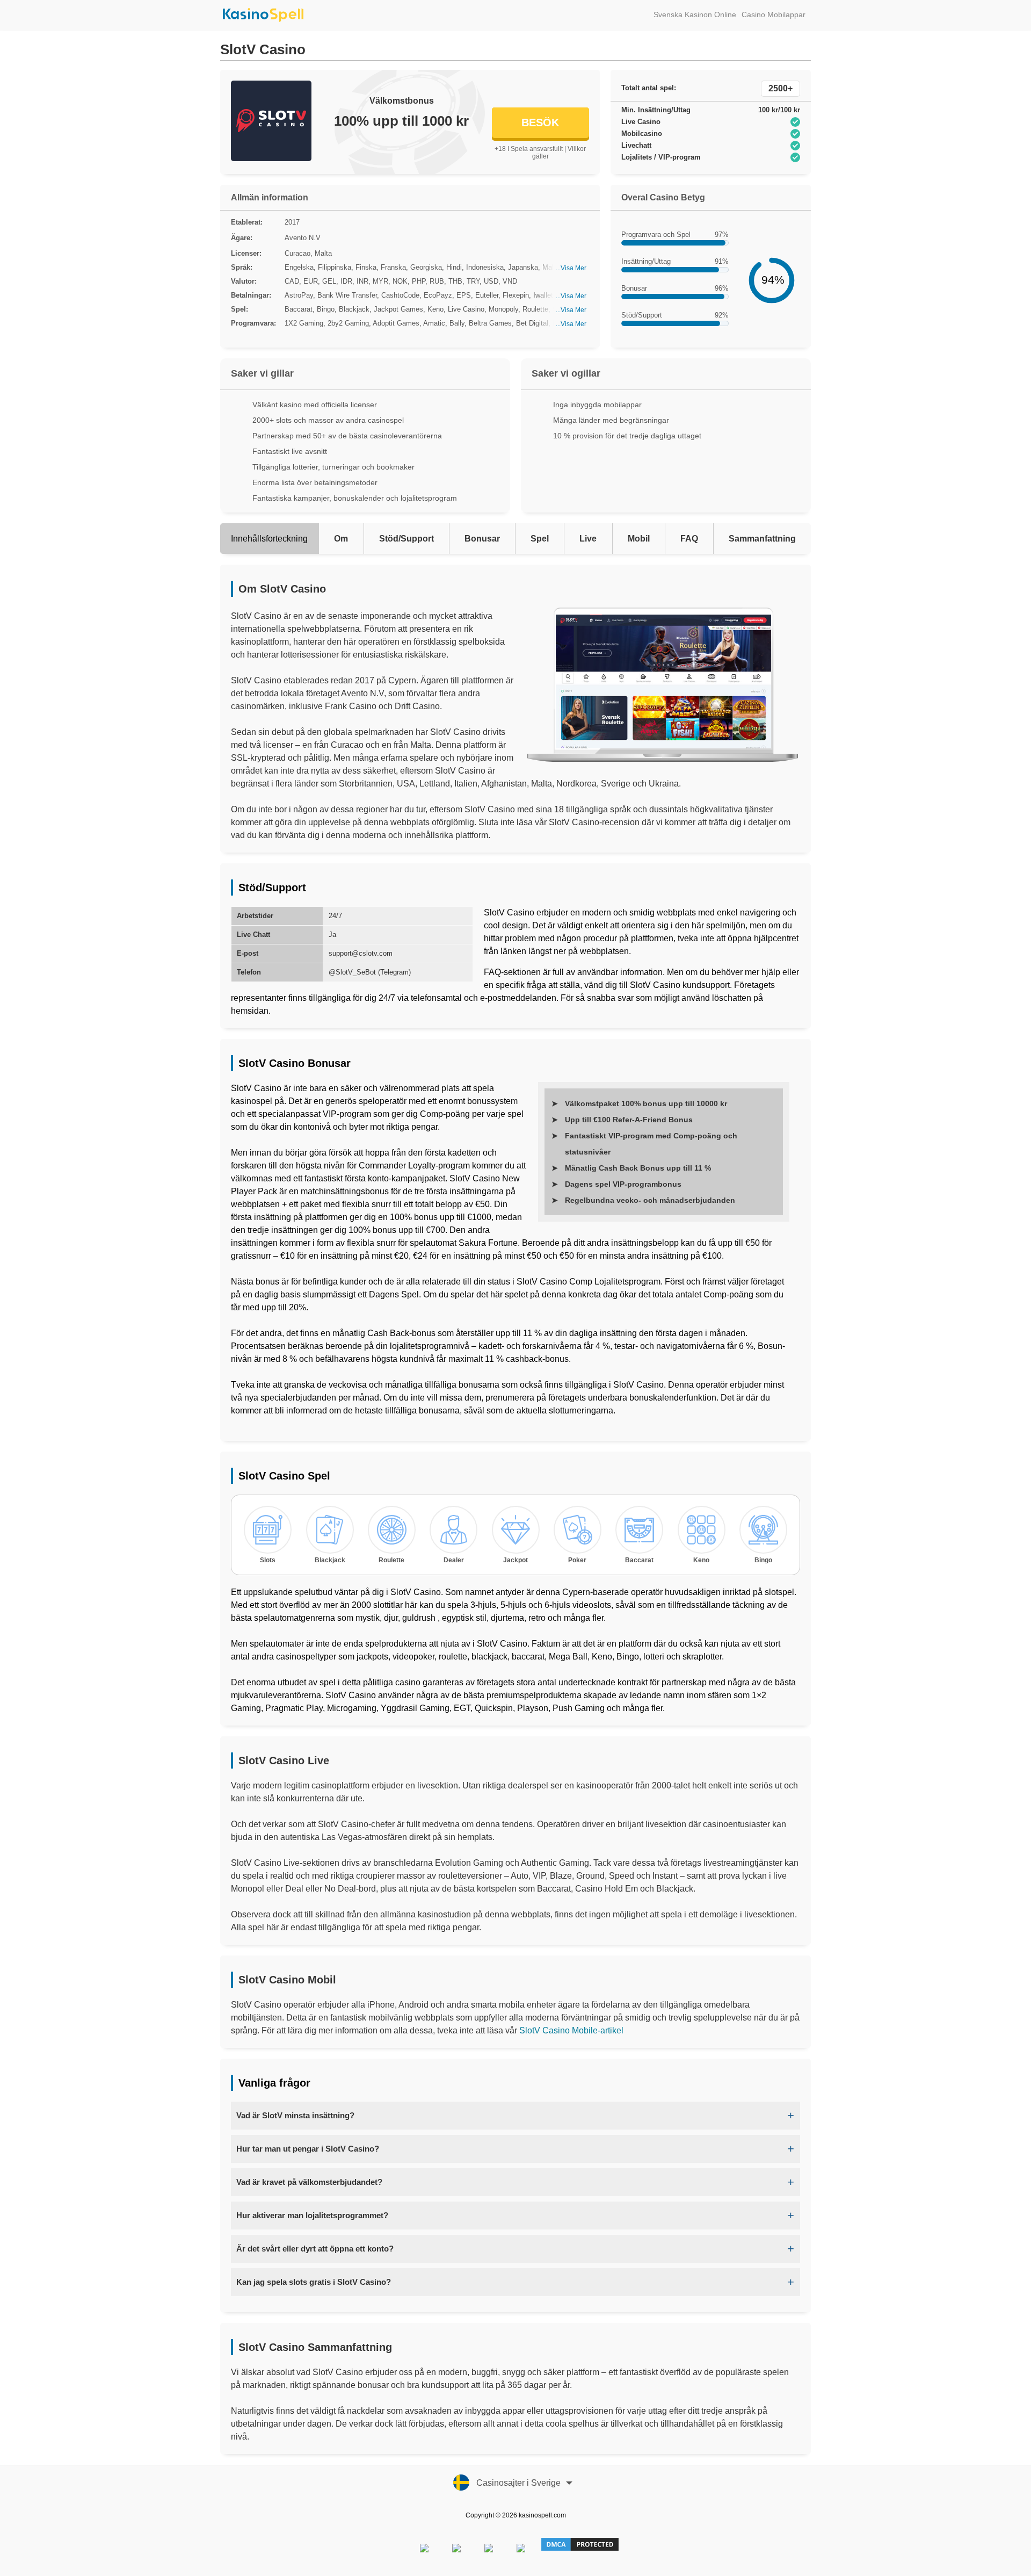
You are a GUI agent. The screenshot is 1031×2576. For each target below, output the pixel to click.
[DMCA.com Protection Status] (580, 2550)
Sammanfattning (762, 539)
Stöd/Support (406, 539)
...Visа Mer (571, 268)
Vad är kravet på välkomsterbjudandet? (309, 2182)
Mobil (639, 539)
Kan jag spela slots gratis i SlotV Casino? (314, 2282)
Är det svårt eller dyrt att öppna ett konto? (315, 2249)
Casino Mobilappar (774, 15)
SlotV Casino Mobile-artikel (571, 2030)
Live (588, 539)
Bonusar (482, 539)
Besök (540, 122)
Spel (540, 539)
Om (341, 539)
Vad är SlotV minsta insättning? (295, 2115)
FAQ (689, 539)
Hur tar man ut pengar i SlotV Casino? (308, 2149)
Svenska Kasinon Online (695, 15)
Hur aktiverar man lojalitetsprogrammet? (312, 2215)
